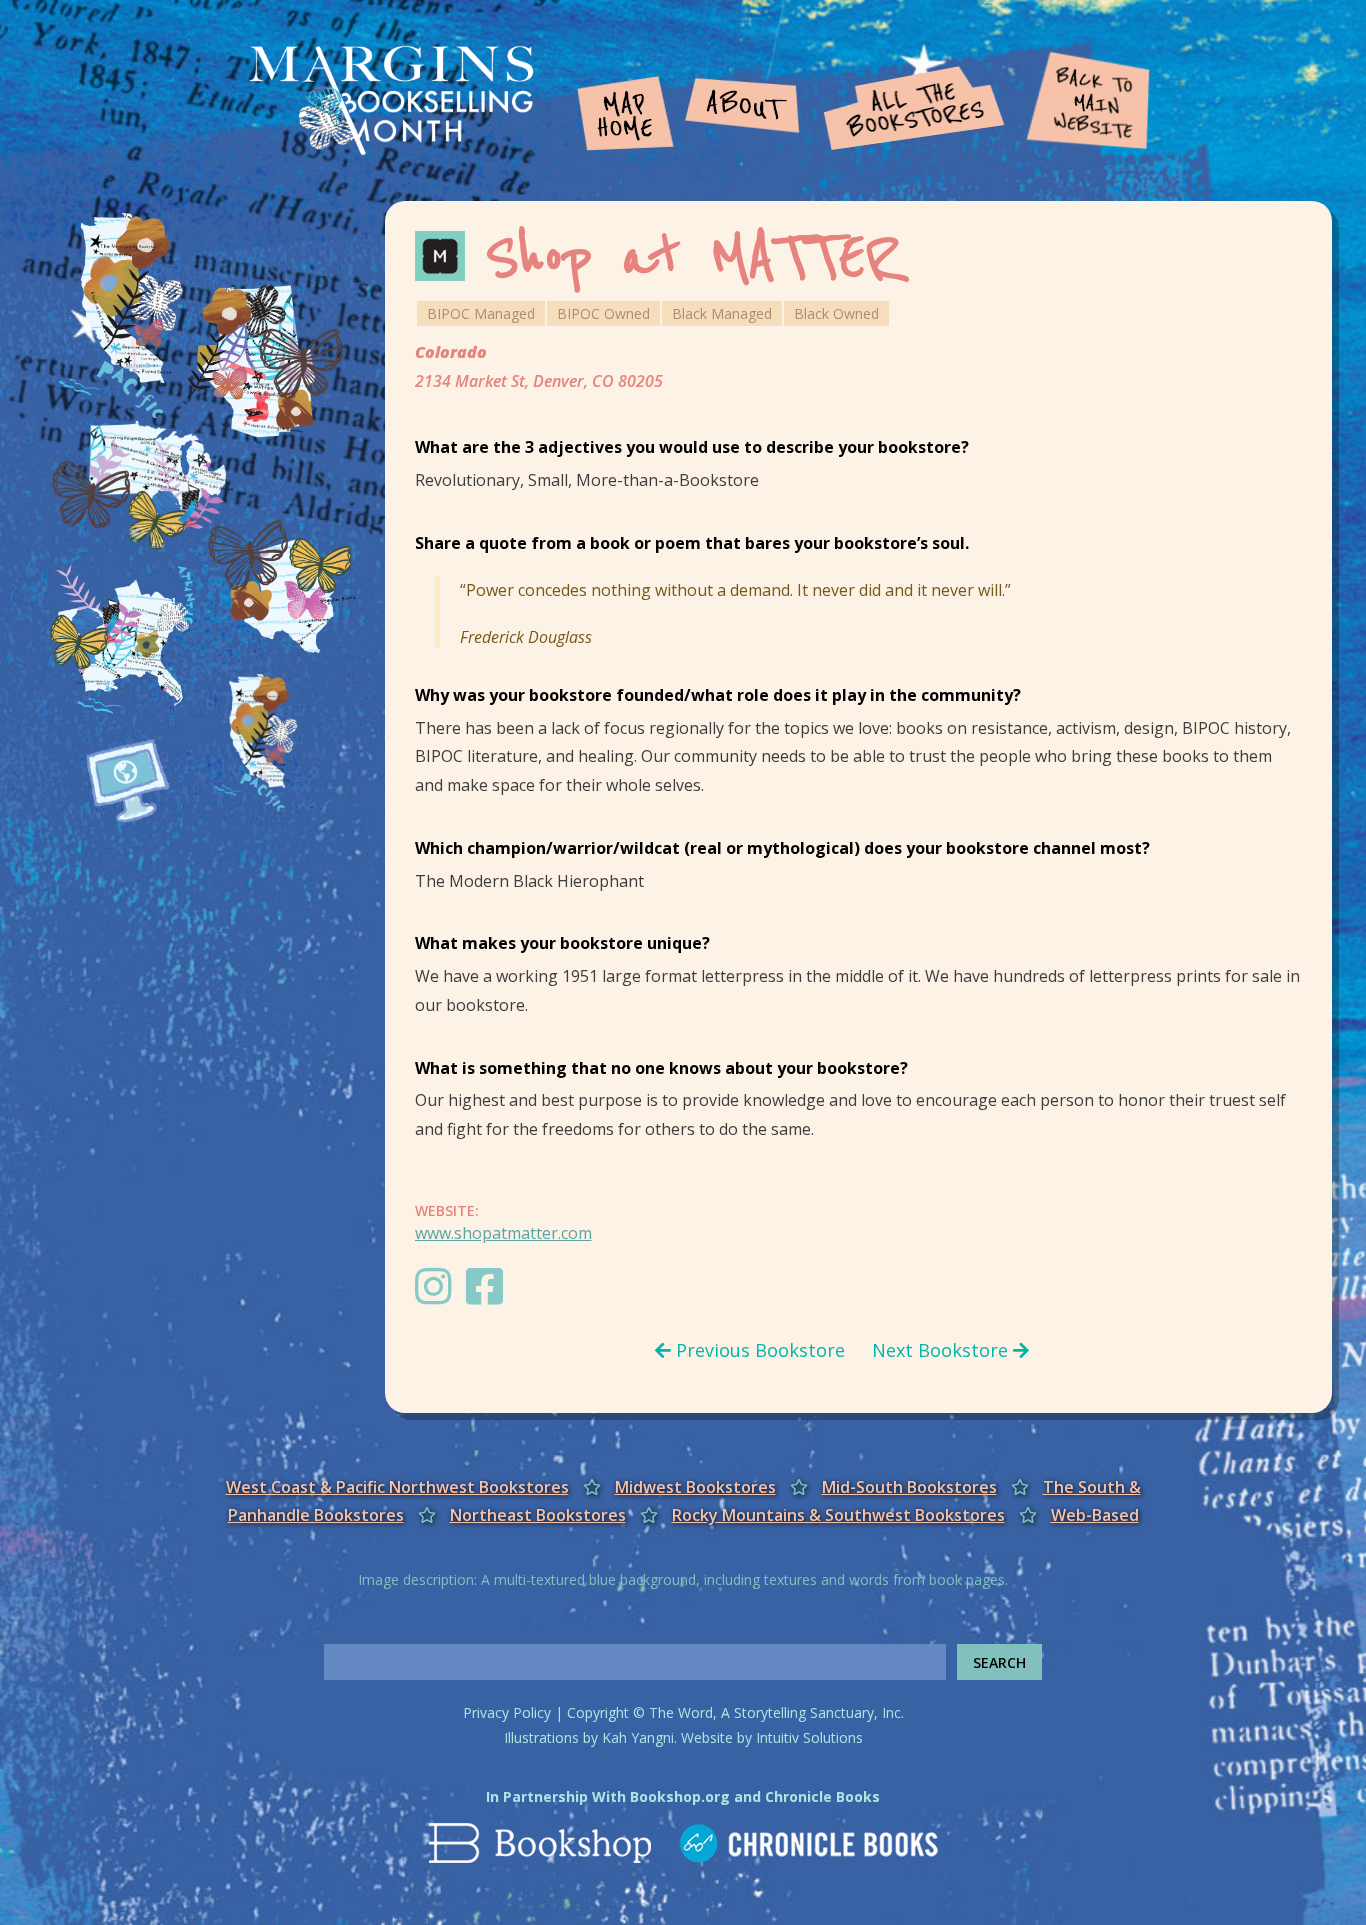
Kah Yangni (638, 1737)
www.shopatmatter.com (503, 1233)
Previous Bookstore (758, 1350)
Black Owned (836, 313)
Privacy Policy (507, 1712)
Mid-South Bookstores (909, 1487)
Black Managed (722, 313)
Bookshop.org (680, 1796)
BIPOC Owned (603, 313)
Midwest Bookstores (695, 1487)
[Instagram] (438, 1296)
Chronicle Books (822, 1796)
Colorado (451, 352)
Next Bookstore (942, 1350)
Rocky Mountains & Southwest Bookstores (838, 1515)
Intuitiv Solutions (809, 1737)
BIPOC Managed (481, 313)
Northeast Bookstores (538, 1515)
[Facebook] (489, 1296)
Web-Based (1095, 1515)
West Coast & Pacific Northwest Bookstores (397, 1487)
